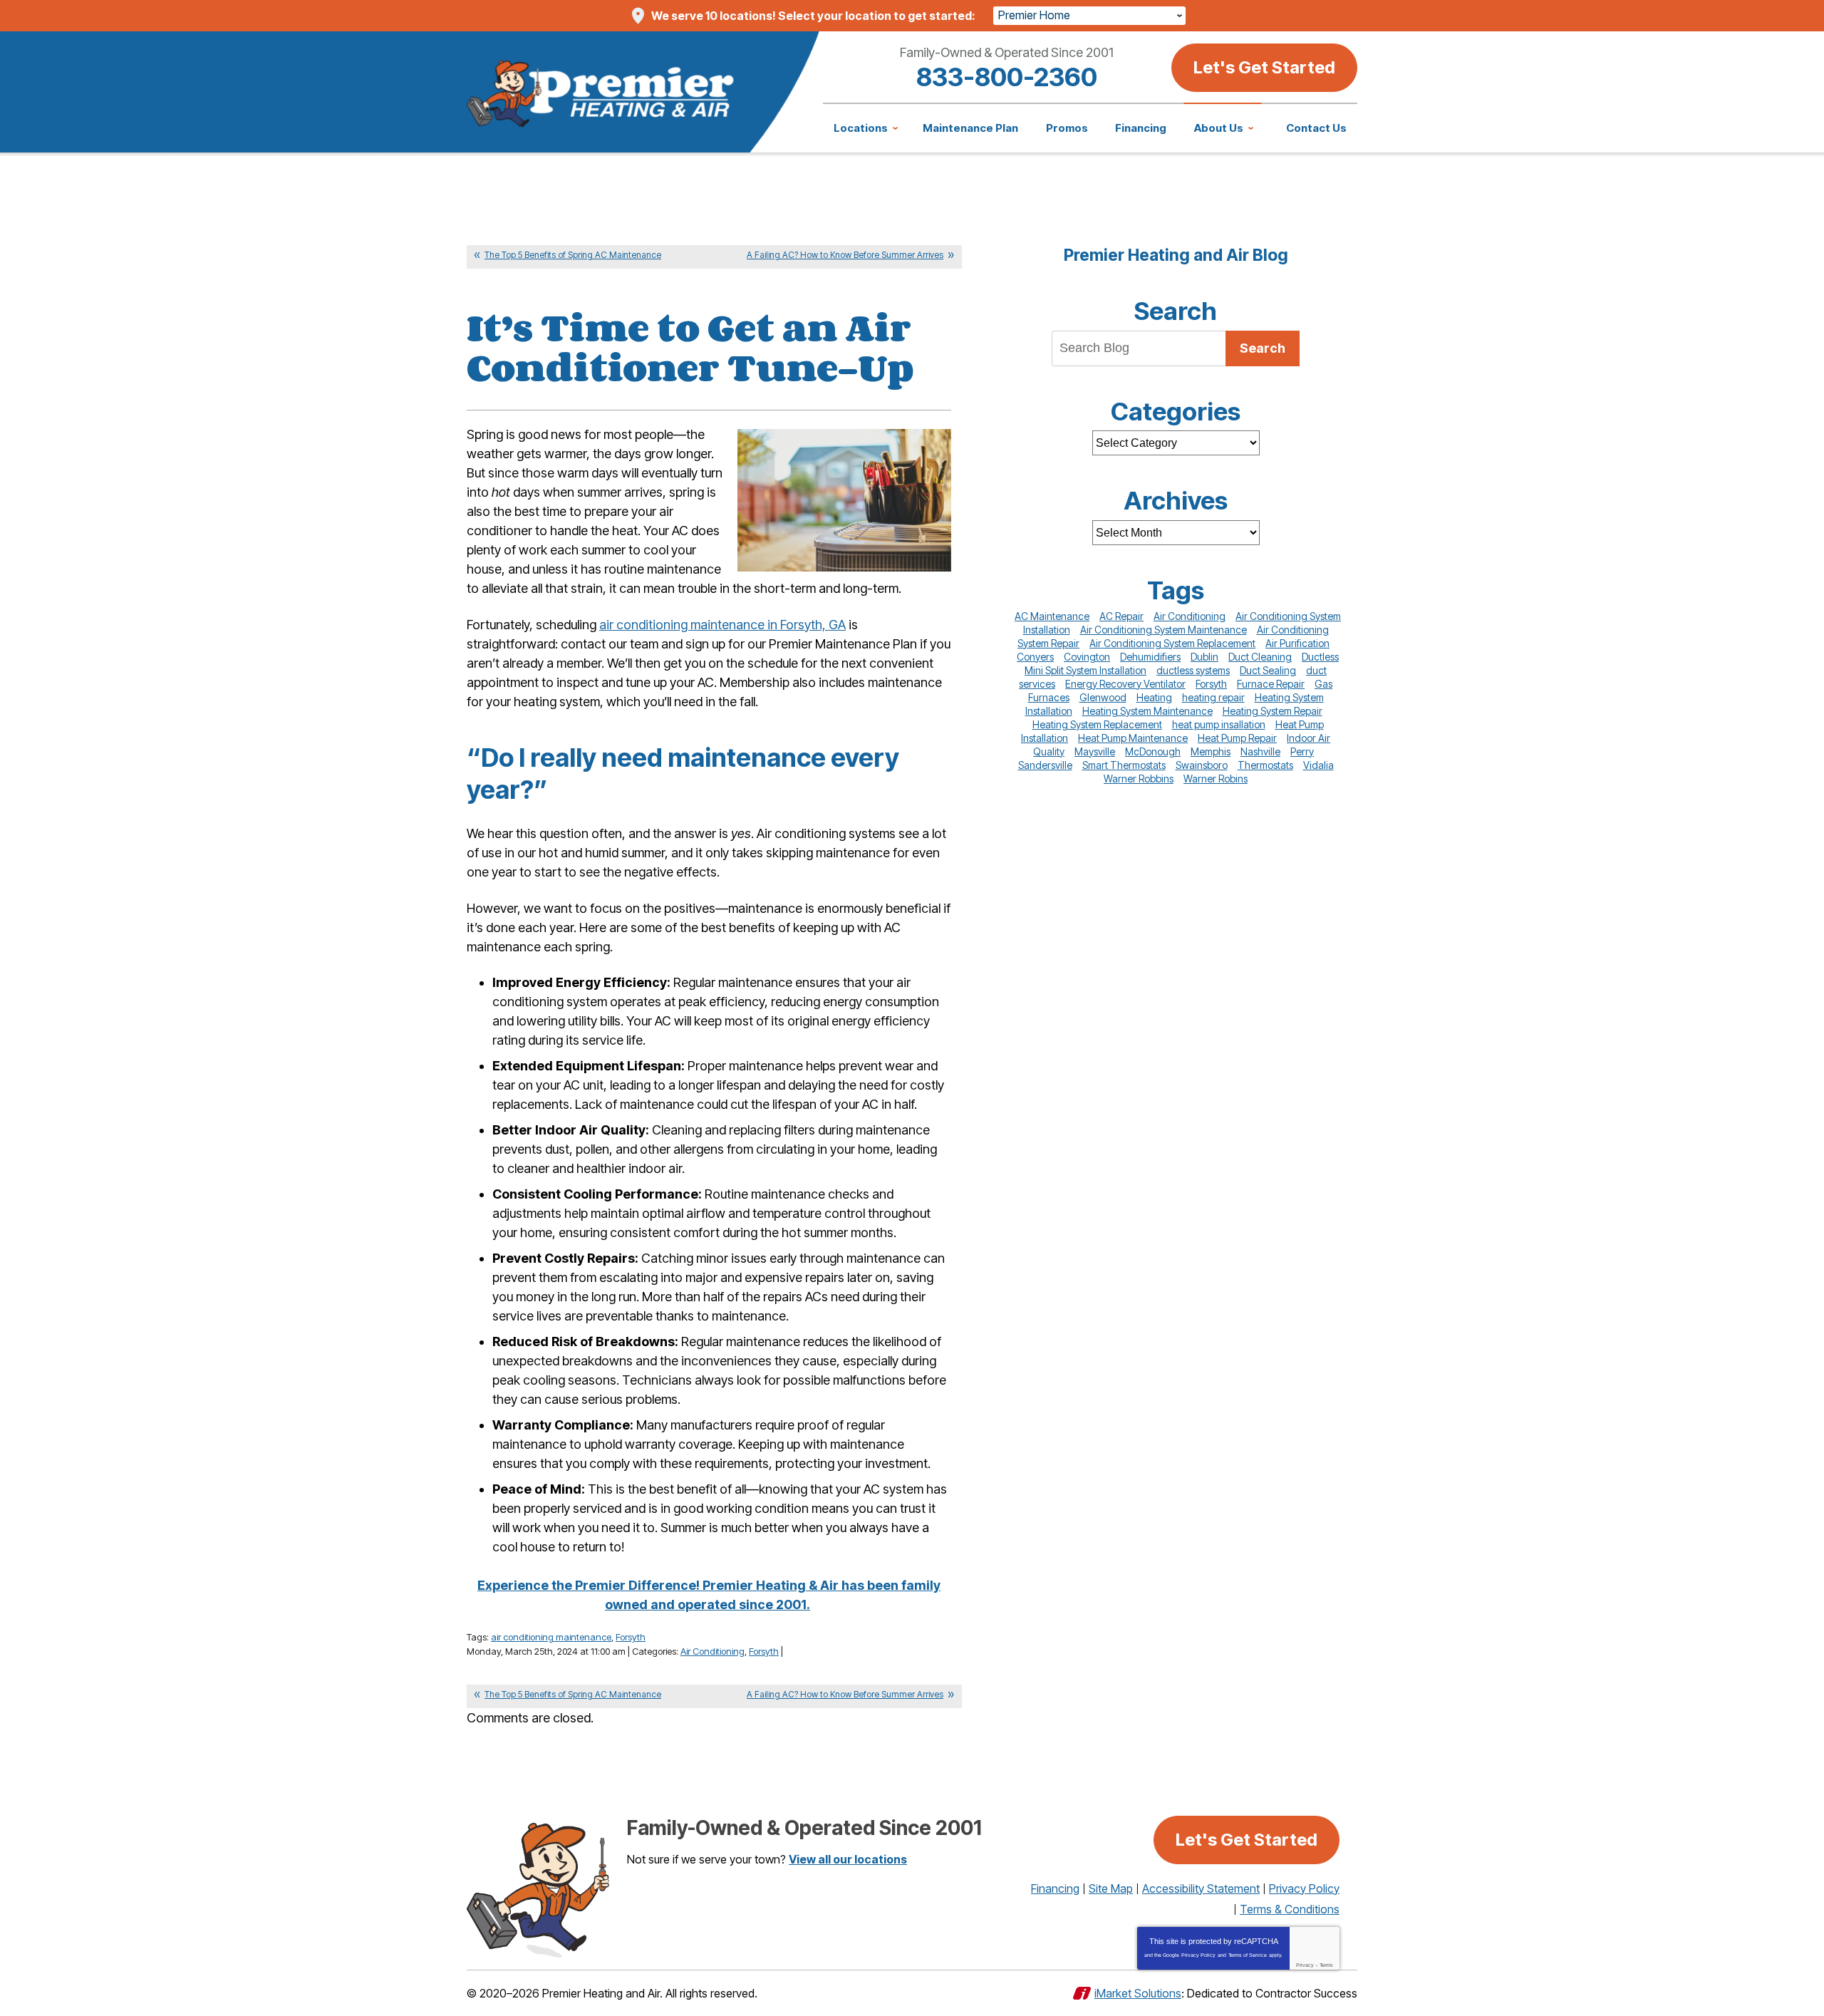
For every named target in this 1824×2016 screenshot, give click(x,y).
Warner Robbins (1139, 779)
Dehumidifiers (1150, 657)
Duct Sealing (1268, 670)
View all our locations (848, 1859)
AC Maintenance (1052, 616)
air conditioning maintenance (551, 1637)
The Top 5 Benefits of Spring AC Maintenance (573, 255)
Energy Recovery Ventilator (1125, 684)
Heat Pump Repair (1237, 738)
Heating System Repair (1273, 711)
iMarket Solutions (1138, 1993)
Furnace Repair (1271, 684)
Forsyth (631, 1637)
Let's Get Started (1264, 67)
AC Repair (1121, 616)
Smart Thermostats (1124, 765)
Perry (1302, 751)
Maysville (1095, 751)
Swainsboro (1202, 765)
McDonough (1153, 751)
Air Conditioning (712, 1651)
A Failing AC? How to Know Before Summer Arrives (845, 255)
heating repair (1213, 697)
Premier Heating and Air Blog (1176, 255)
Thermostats (1265, 765)
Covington (1087, 657)
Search (1263, 348)
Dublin (1204, 657)
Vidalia (1318, 765)
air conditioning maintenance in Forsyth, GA (722, 625)
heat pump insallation (1219, 724)
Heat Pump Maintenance (1133, 738)
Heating (1154, 697)
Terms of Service (1248, 1955)
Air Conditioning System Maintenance (1164, 630)
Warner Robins (1216, 779)
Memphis (1211, 751)
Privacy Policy (1198, 1955)
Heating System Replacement (1097, 724)
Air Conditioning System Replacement (1172, 643)
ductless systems (1193, 670)
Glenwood (1103, 697)
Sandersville (1045, 765)
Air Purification (1297, 643)
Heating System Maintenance (1147, 711)
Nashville (1260, 751)
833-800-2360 (1007, 77)
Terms (1326, 1965)
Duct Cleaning (1260, 657)
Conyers (1035, 657)
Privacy (1305, 1965)
